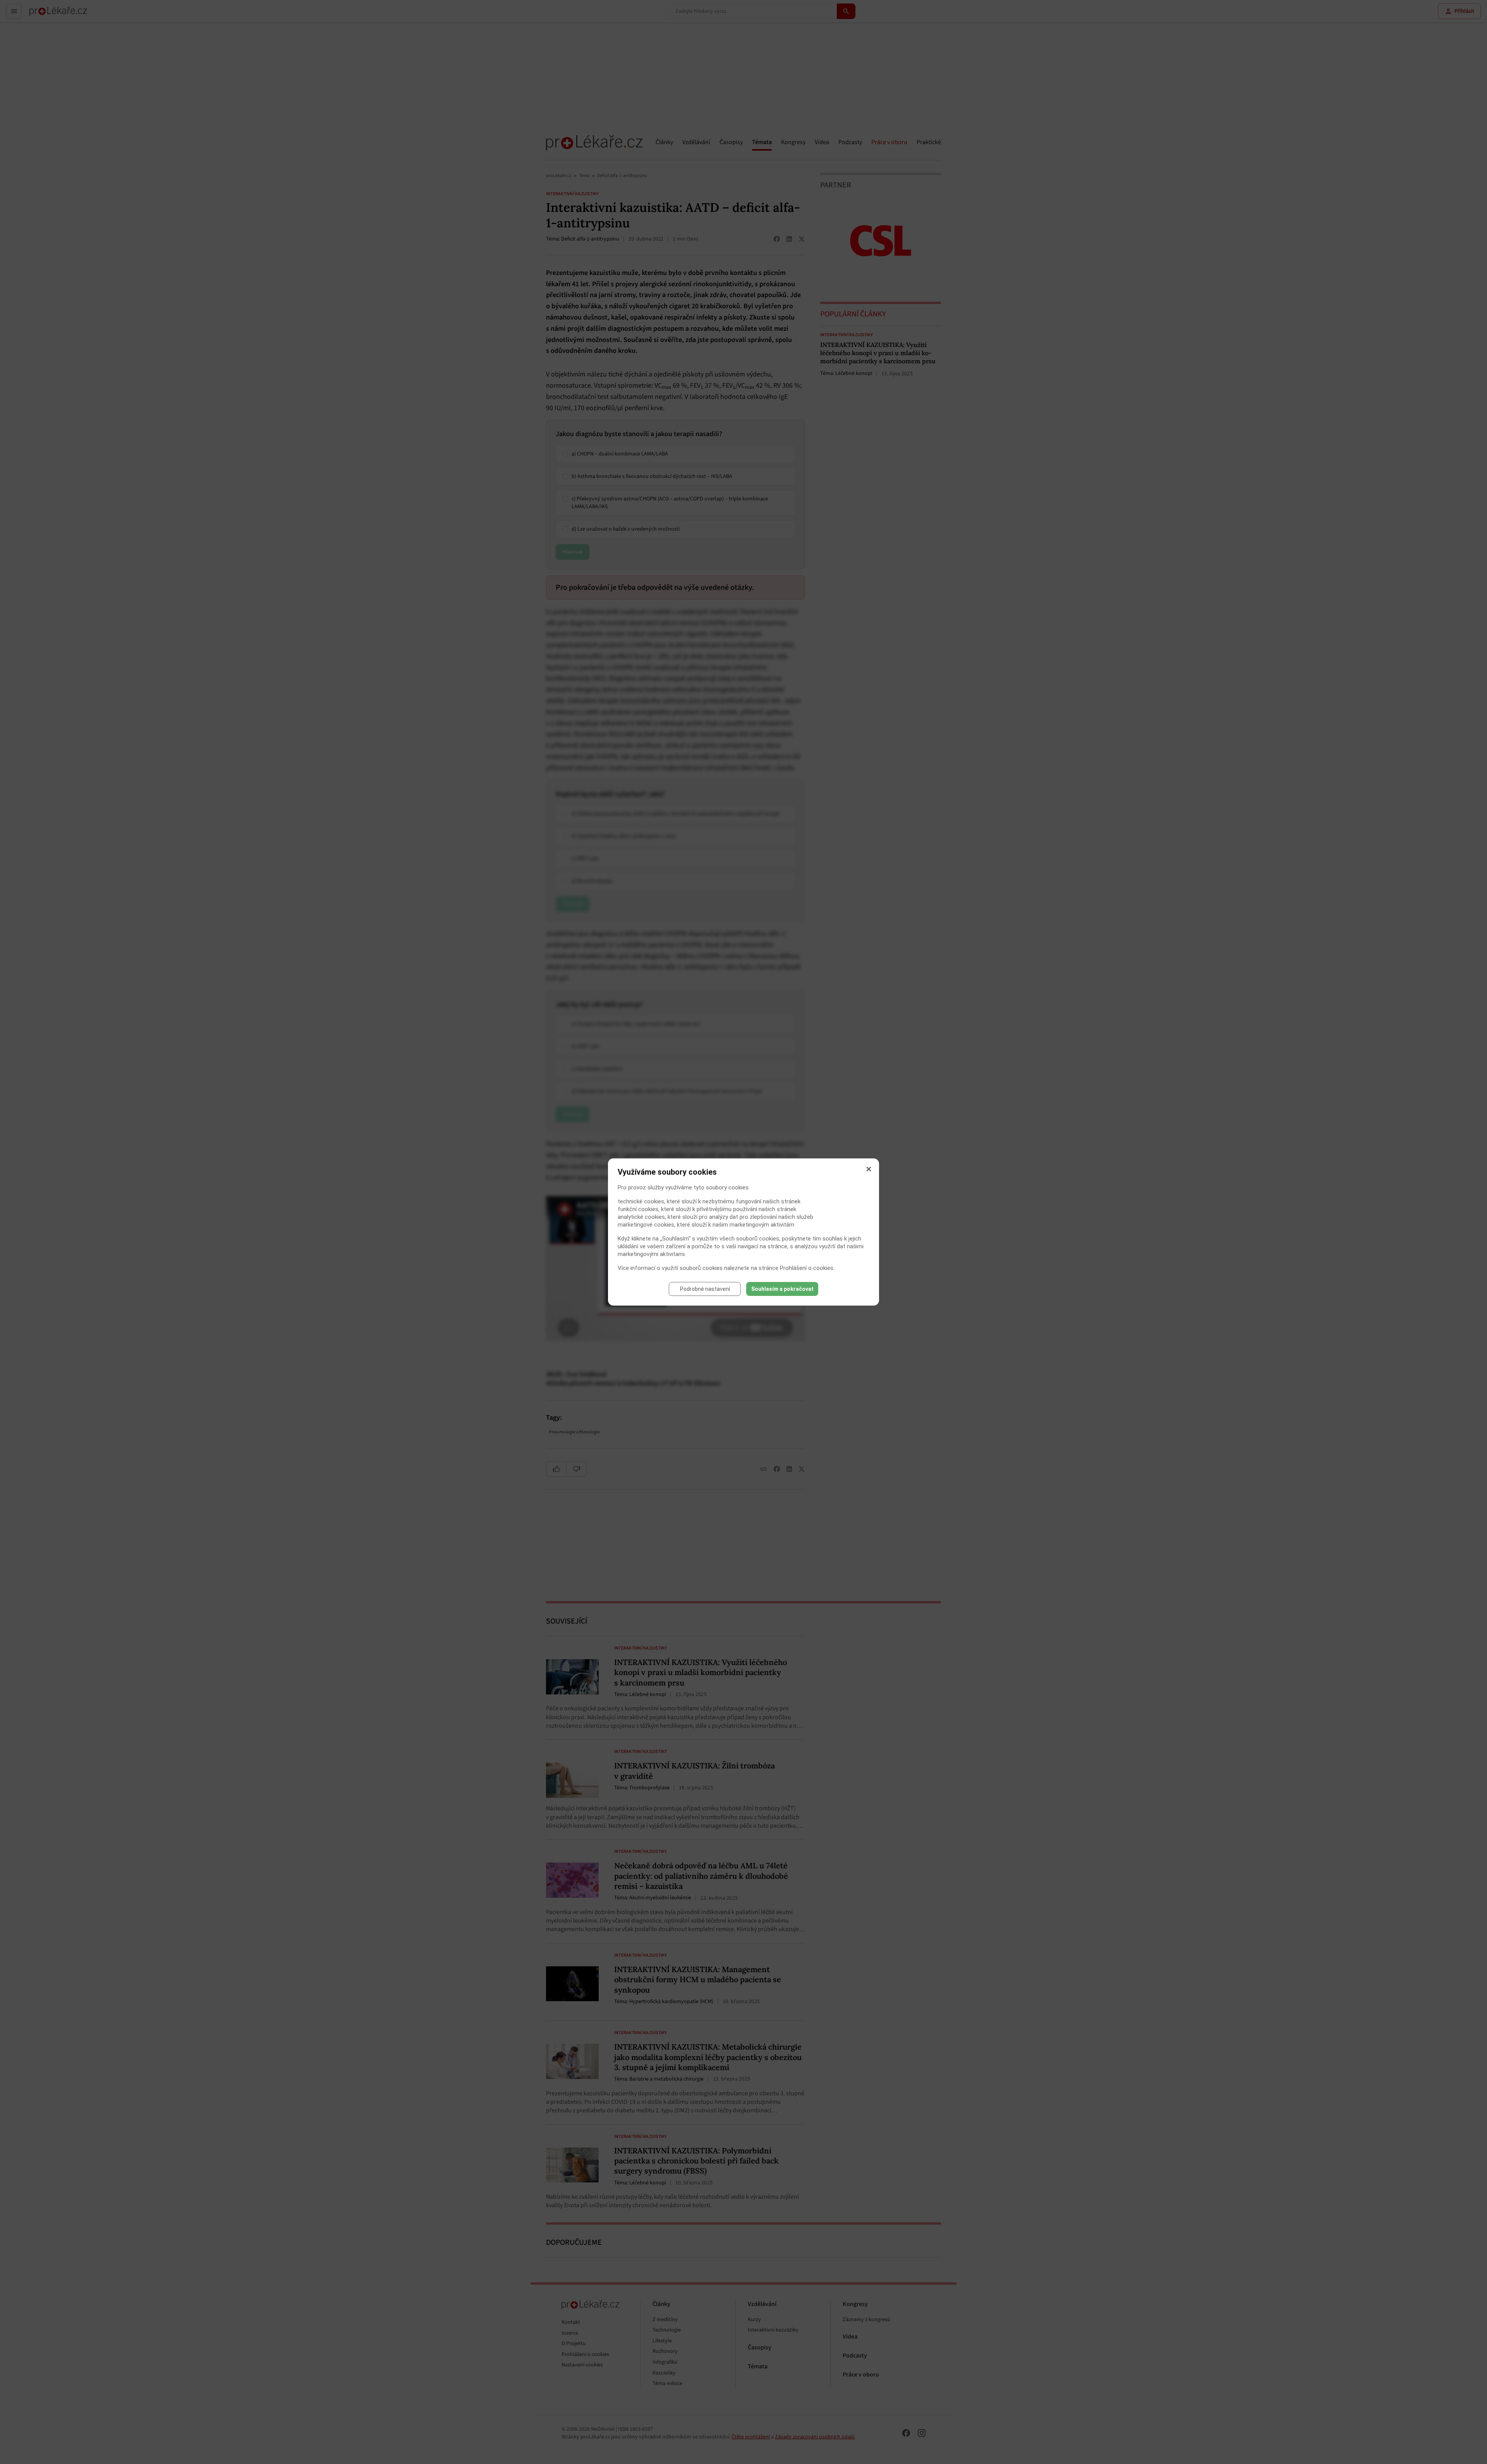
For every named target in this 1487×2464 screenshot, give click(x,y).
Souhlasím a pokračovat (782, 1289)
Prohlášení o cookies (807, 1268)
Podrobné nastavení (705, 1289)
